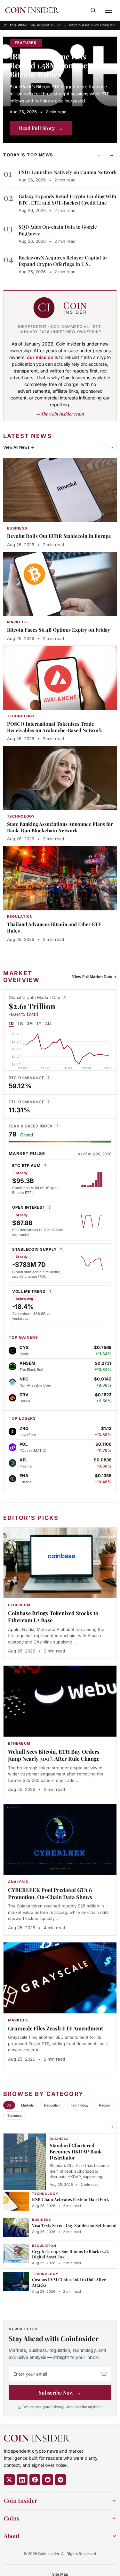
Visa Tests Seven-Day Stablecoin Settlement (74, 2225)
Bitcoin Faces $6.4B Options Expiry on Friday (59, 630)
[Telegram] (60, 2480)
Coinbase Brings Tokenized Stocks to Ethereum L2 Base (53, 1617)
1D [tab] (11, 1024)
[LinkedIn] (22, 2480)
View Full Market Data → (94, 977)
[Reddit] (48, 2480)
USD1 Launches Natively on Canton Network (68, 172)
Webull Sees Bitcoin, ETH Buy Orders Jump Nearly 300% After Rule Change (54, 1755)
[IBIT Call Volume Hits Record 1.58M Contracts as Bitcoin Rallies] (60, 90)
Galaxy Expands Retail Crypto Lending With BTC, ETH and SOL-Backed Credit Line (67, 199)
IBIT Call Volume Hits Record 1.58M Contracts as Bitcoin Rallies (56, 65)
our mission (40, 357)
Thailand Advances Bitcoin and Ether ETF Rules (54, 927)
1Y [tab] (39, 1024)
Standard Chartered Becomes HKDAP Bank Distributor (76, 2151)
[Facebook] (35, 2480)
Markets (28, 2105)
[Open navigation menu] (108, 10)
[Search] (93, 10)
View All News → (19, 447)
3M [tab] (30, 1024)
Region (104, 2105)
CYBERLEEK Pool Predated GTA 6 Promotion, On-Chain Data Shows (50, 1893)
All (9, 2105)
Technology (80, 2105)
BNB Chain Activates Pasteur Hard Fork (70, 2199)
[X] (9, 2480)
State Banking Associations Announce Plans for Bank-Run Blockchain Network (60, 827)
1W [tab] (20, 1024)
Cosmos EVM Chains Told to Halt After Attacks (69, 2282)
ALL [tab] (49, 1024)
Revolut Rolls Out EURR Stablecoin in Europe (59, 536)
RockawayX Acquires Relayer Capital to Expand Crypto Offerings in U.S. (63, 261)
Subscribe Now (60, 2392)
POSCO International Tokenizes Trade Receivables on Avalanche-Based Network (55, 727)
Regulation (52, 2105)
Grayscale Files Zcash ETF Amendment (56, 2028)
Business (15, 2116)
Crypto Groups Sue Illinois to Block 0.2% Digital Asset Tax (71, 2254)
